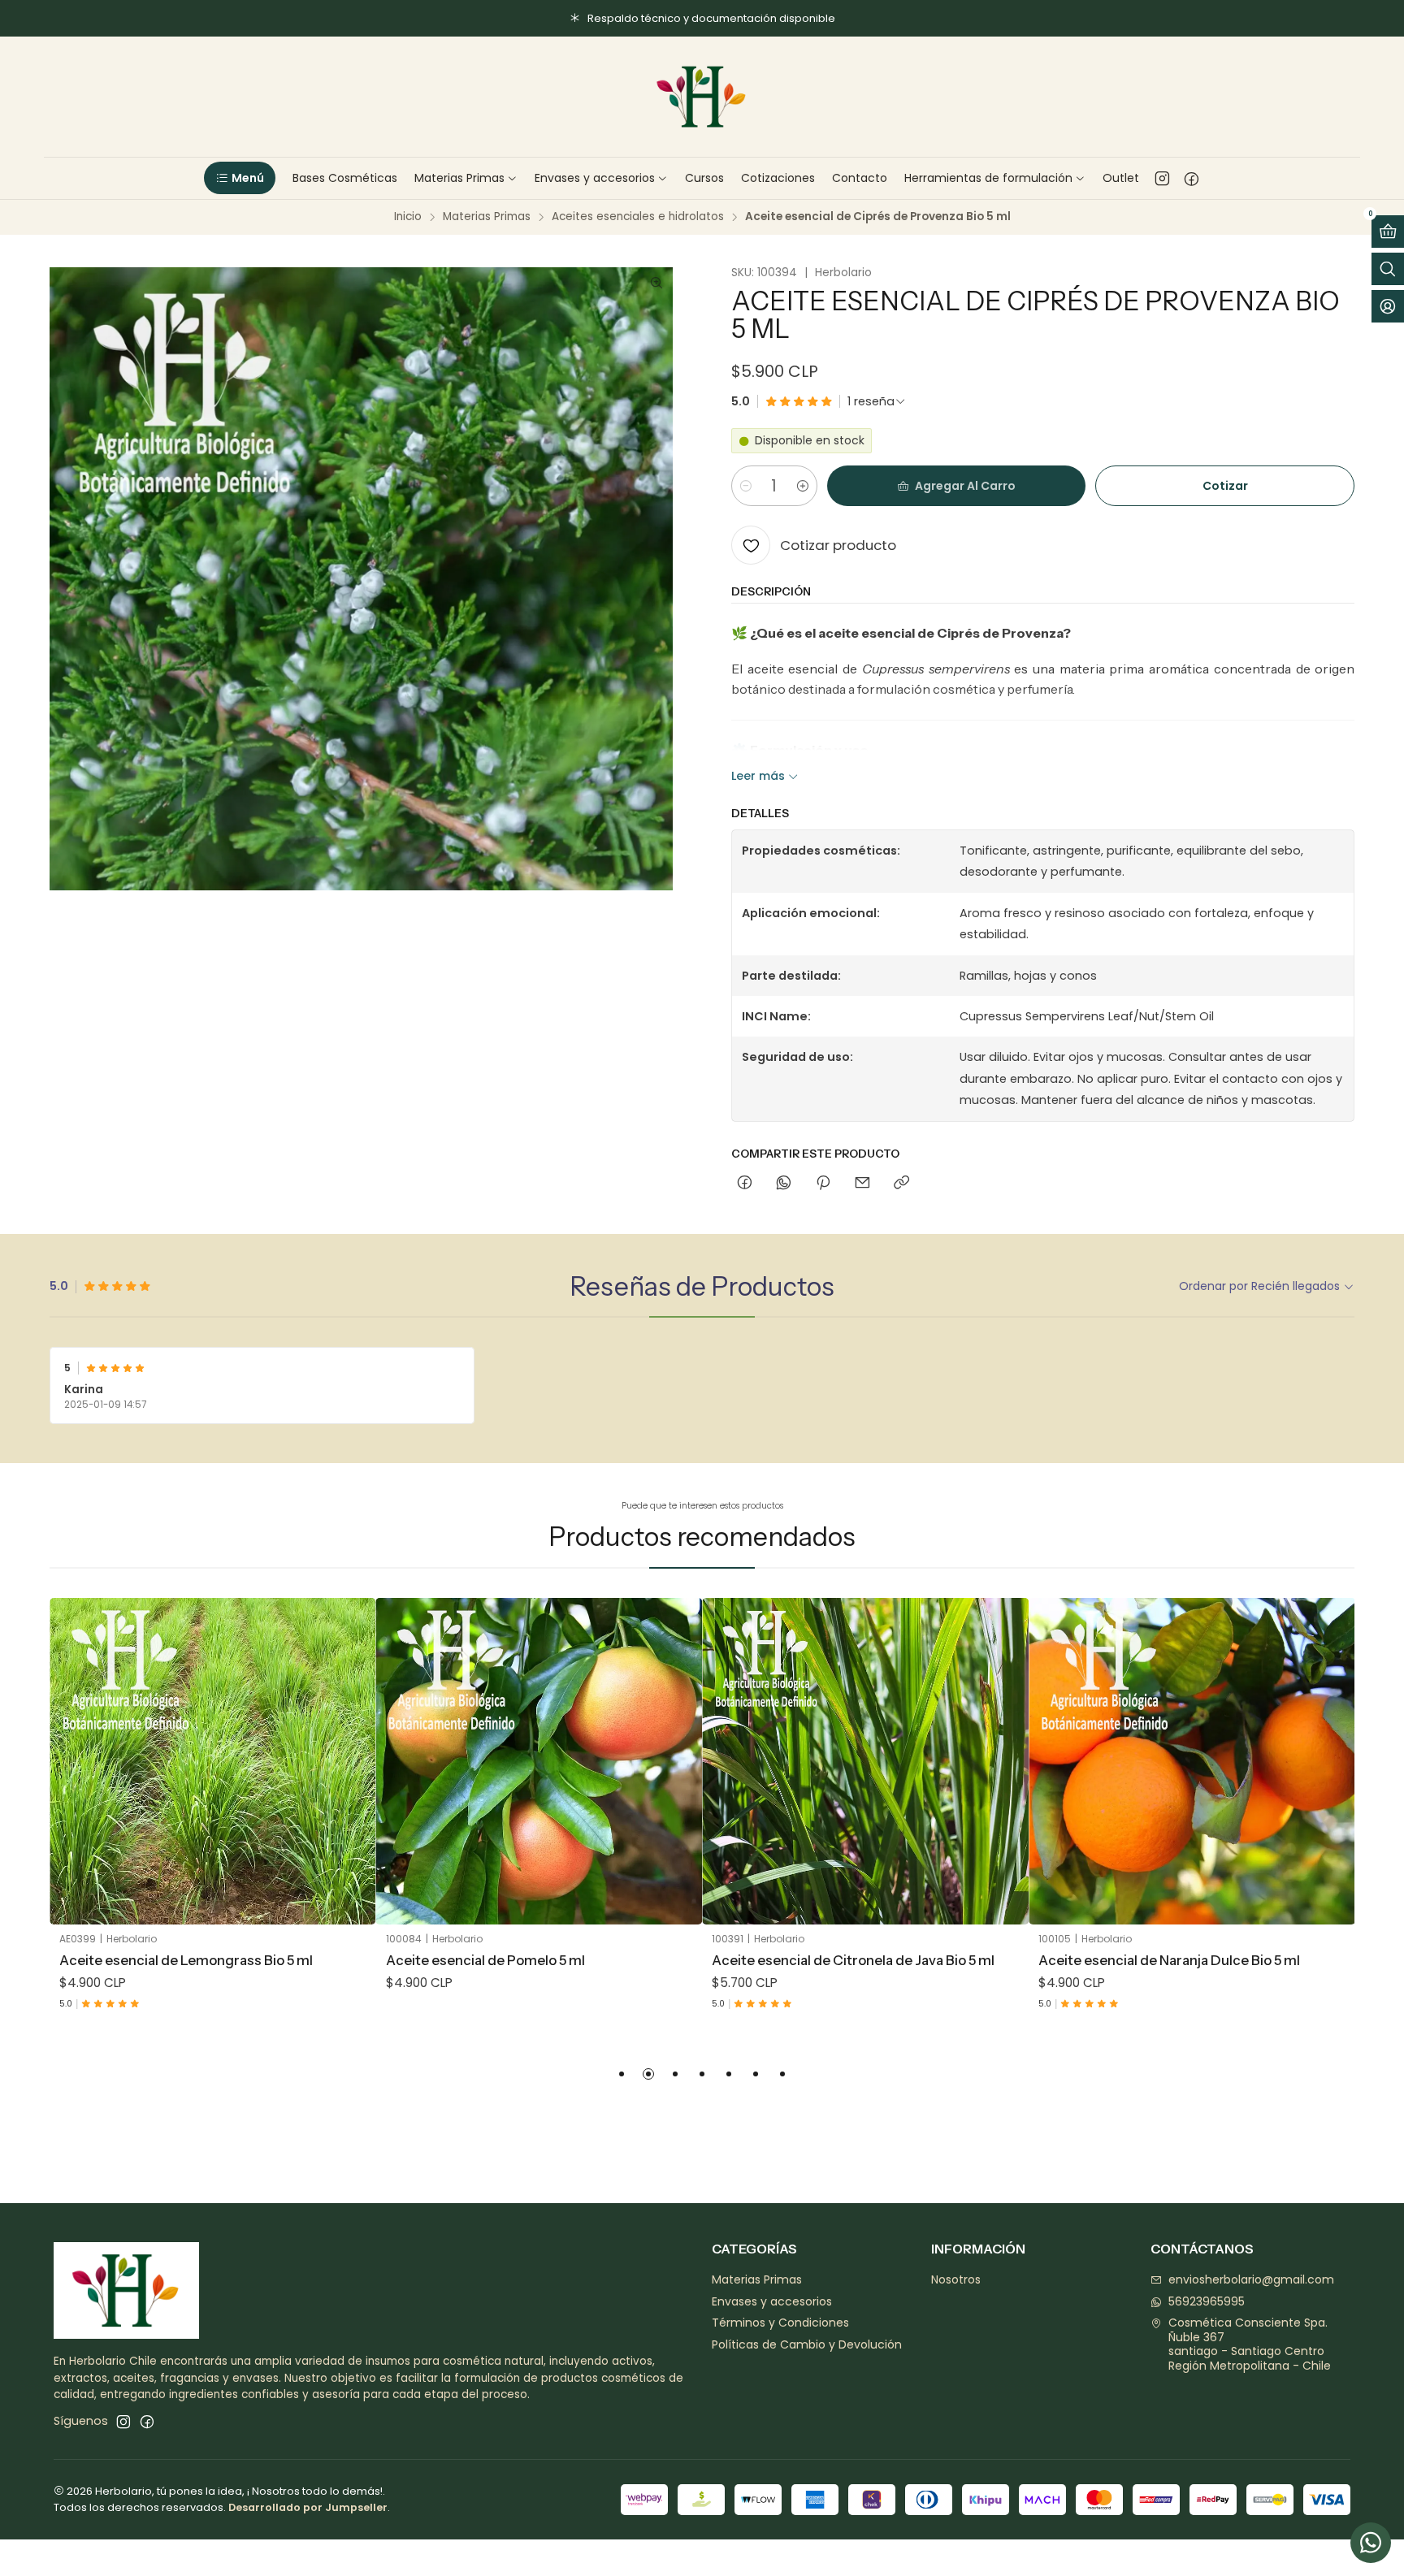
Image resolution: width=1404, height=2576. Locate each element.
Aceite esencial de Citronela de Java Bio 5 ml (853, 1960)
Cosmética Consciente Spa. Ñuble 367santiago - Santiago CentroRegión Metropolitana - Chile (1250, 2344)
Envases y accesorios (772, 2301)
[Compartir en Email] (862, 1184)
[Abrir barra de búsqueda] (1388, 269)
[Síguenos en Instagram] (1162, 178)
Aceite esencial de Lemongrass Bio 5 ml (186, 1960)
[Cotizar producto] (352, 1741)
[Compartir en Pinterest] (823, 1184)
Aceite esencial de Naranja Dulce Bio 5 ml (1169, 1960)
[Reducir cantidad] (746, 486)
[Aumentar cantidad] (803, 486)
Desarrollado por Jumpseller (308, 2507)
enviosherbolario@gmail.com (1251, 2279)
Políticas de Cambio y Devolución (807, 2344)
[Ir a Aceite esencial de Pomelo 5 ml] (539, 1761)
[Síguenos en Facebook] (1192, 178)
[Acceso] (1388, 306)
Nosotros (956, 2279)
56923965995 (1207, 2301)
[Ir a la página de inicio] (702, 97)
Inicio (408, 217)
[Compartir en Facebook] (745, 1184)
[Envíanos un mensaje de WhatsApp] (1371, 2543)
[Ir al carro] (1388, 232)
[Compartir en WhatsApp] (784, 1184)
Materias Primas (487, 217)
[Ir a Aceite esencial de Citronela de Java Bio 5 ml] (865, 1761)
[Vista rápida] (352, 1782)
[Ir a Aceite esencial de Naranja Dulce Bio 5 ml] (1192, 1761)
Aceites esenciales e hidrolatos (638, 217)
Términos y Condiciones (780, 2323)
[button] (239, 178)
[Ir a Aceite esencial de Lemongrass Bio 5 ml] (213, 1761)
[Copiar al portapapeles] (901, 1184)
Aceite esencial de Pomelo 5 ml (485, 1960)
